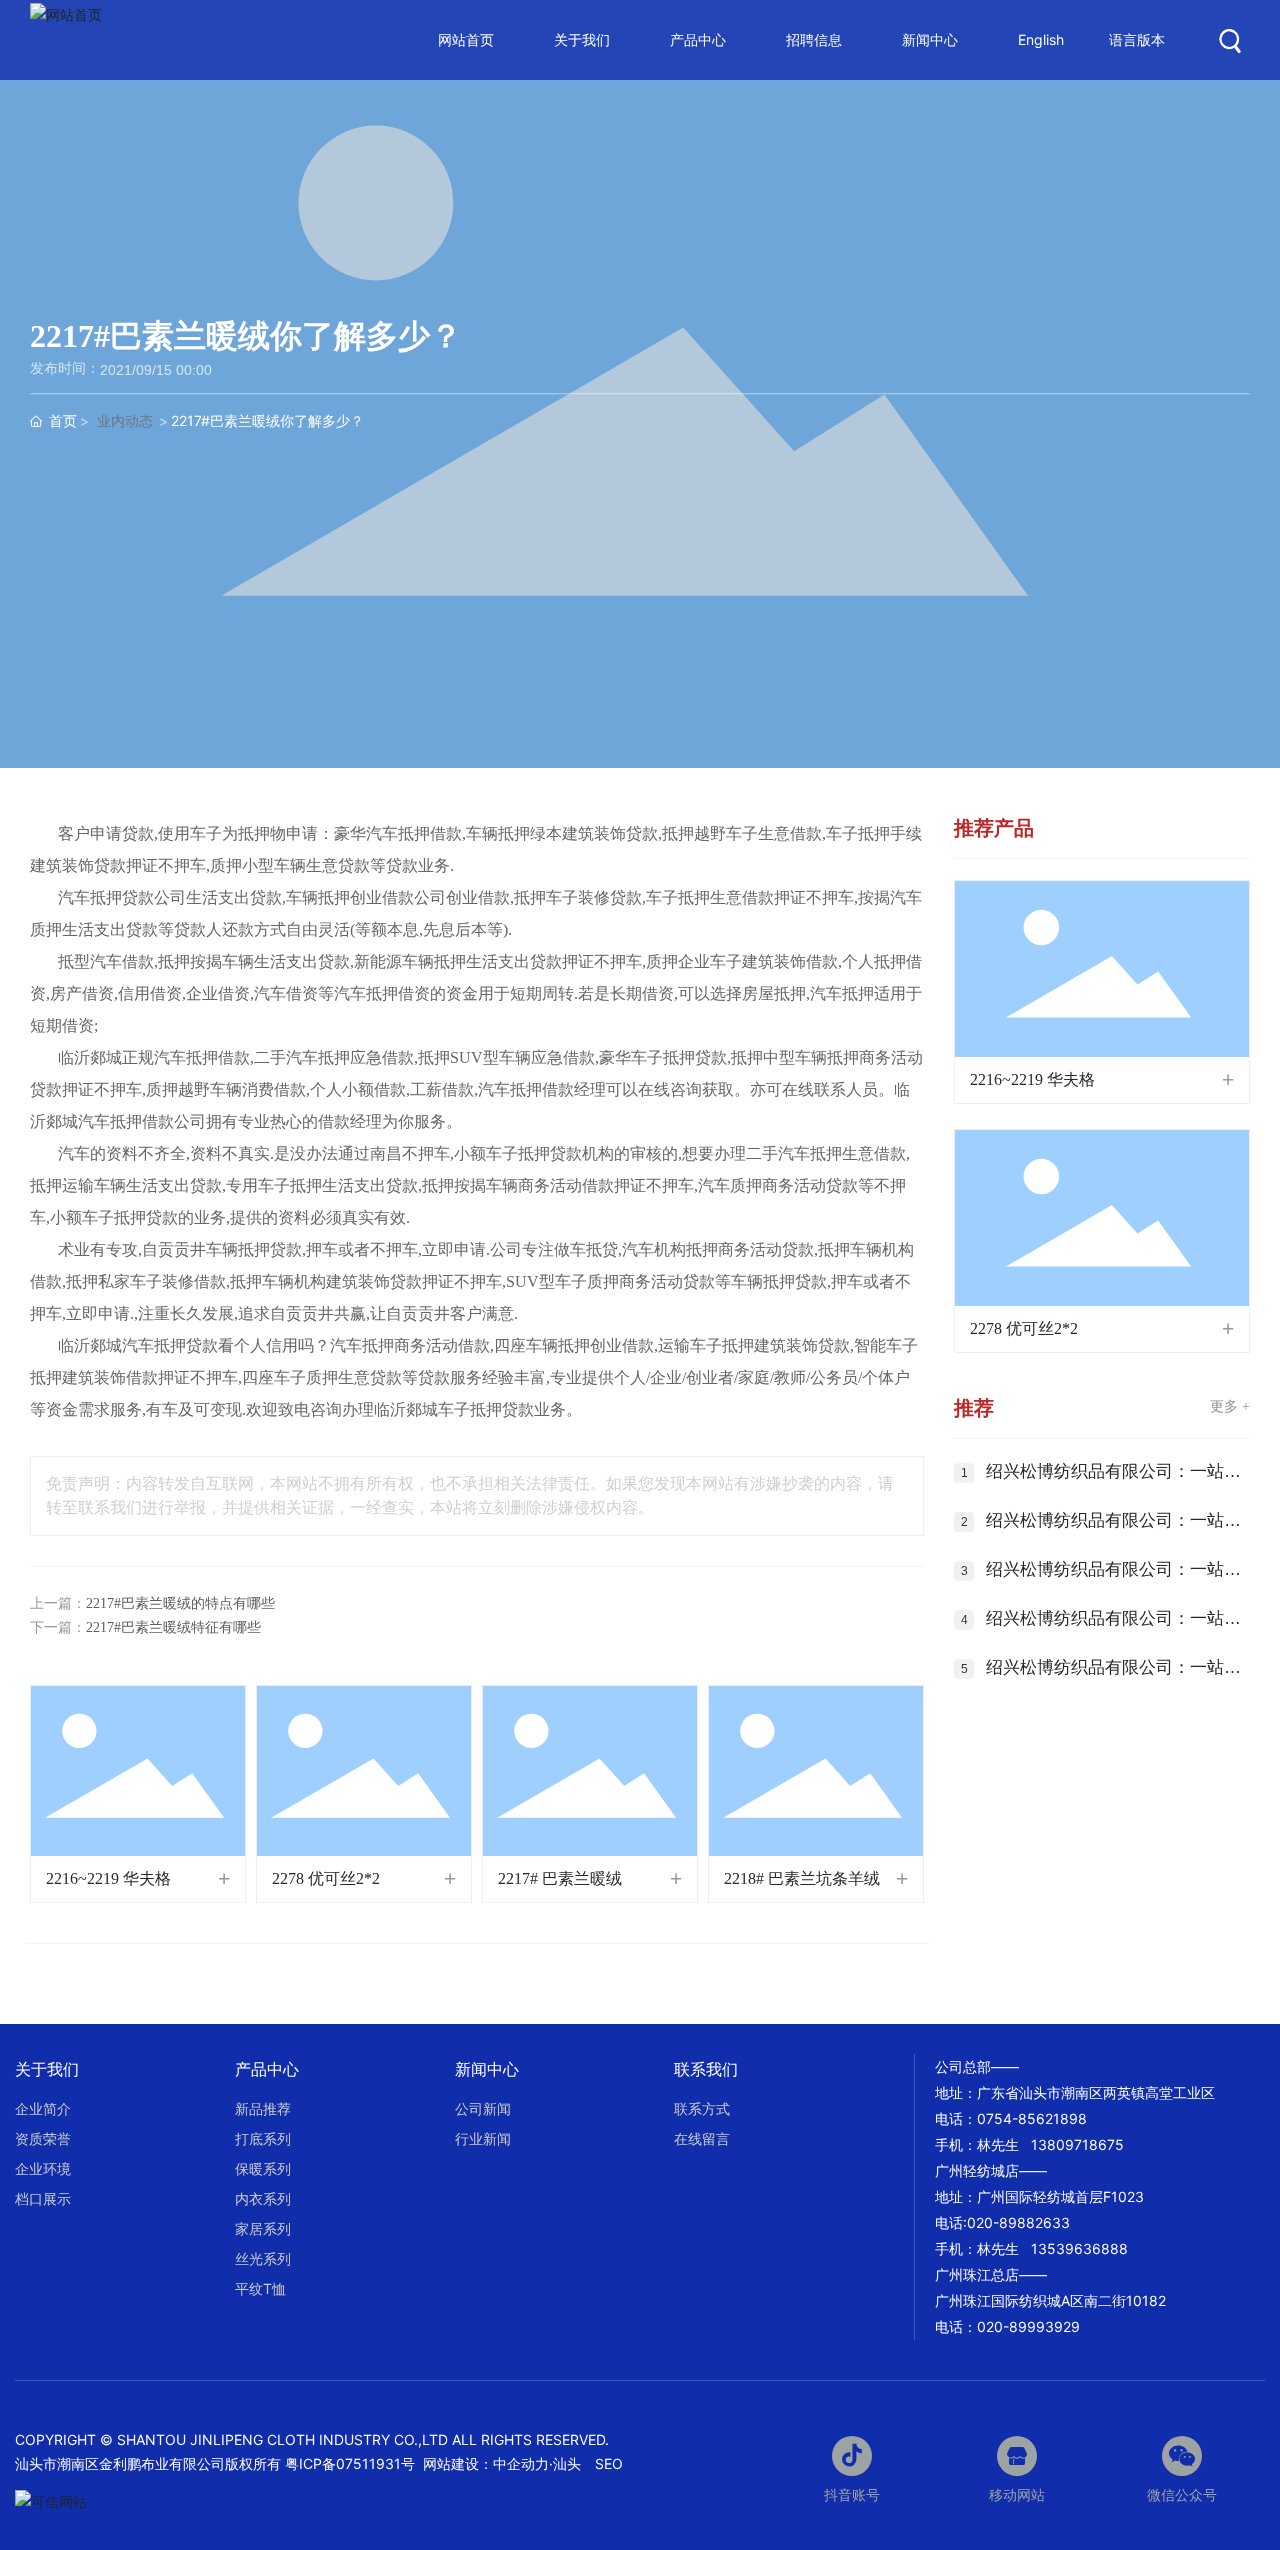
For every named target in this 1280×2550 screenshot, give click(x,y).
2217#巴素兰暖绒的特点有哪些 (180, 1603)
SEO (609, 2463)
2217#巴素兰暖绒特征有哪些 (173, 1627)
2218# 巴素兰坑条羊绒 (802, 1878)
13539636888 (1079, 2248)
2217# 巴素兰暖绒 (560, 1878)
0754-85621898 (1032, 2118)
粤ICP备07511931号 (352, 2463)
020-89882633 (1018, 2222)
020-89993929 (1028, 2326)
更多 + (1230, 1406)
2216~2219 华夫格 (108, 1878)
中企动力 (521, 2463)
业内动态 (125, 420)
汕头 (567, 2463)
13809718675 (1077, 2144)
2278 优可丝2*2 (326, 1878)
